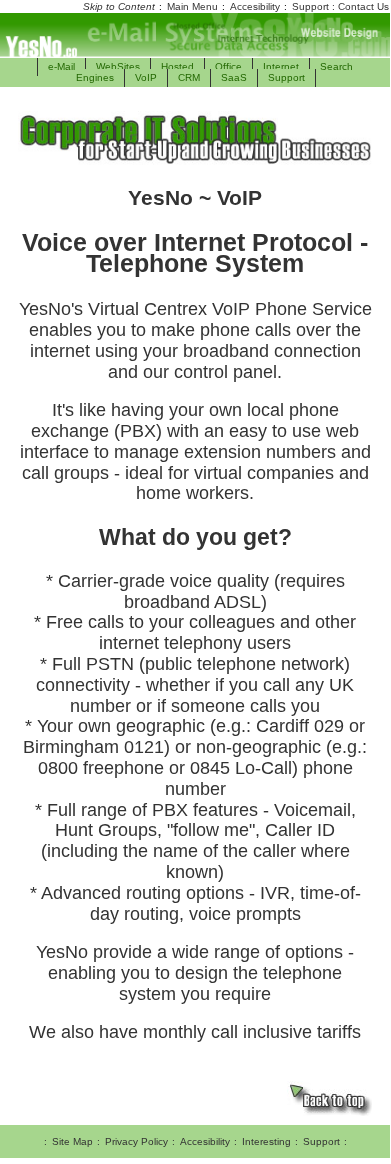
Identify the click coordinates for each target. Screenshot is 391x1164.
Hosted (177, 66)
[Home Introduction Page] (195, 34)
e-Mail (61, 66)
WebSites (118, 66)
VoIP (146, 77)
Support (286, 77)
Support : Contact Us (340, 6)
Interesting (266, 1141)
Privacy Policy (136, 1141)
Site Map (72, 1141)
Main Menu (192, 6)
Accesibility (255, 6)
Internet (281, 66)
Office (228, 66)
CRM (189, 77)
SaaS (234, 77)
